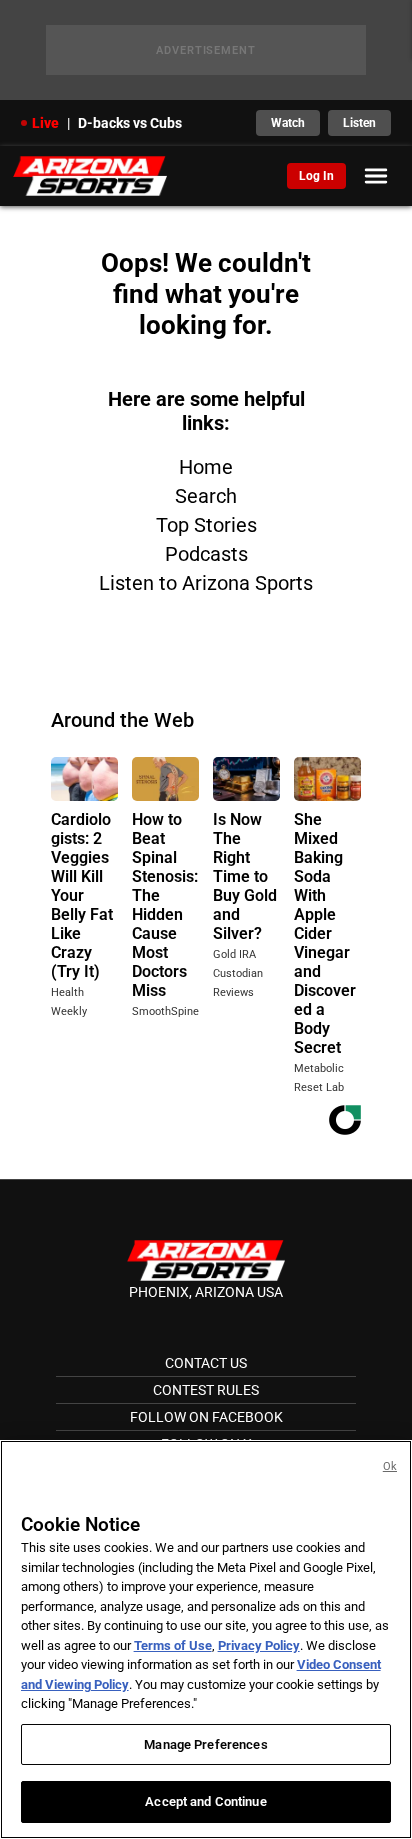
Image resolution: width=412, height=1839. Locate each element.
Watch (288, 123)
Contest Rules (206, 1390)
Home (206, 467)
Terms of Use (173, 1645)
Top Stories (206, 525)
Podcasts (206, 554)
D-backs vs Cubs (130, 123)
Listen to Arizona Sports (206, 583)
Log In (316, 176)
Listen (359, 123)
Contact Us (206, 1363)
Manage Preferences (205, 1744)
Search (206, 496)
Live (45, 123)
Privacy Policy (259, 1645)
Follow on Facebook (206, 1417)
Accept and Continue (205, 1801)
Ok (390, 1466)
